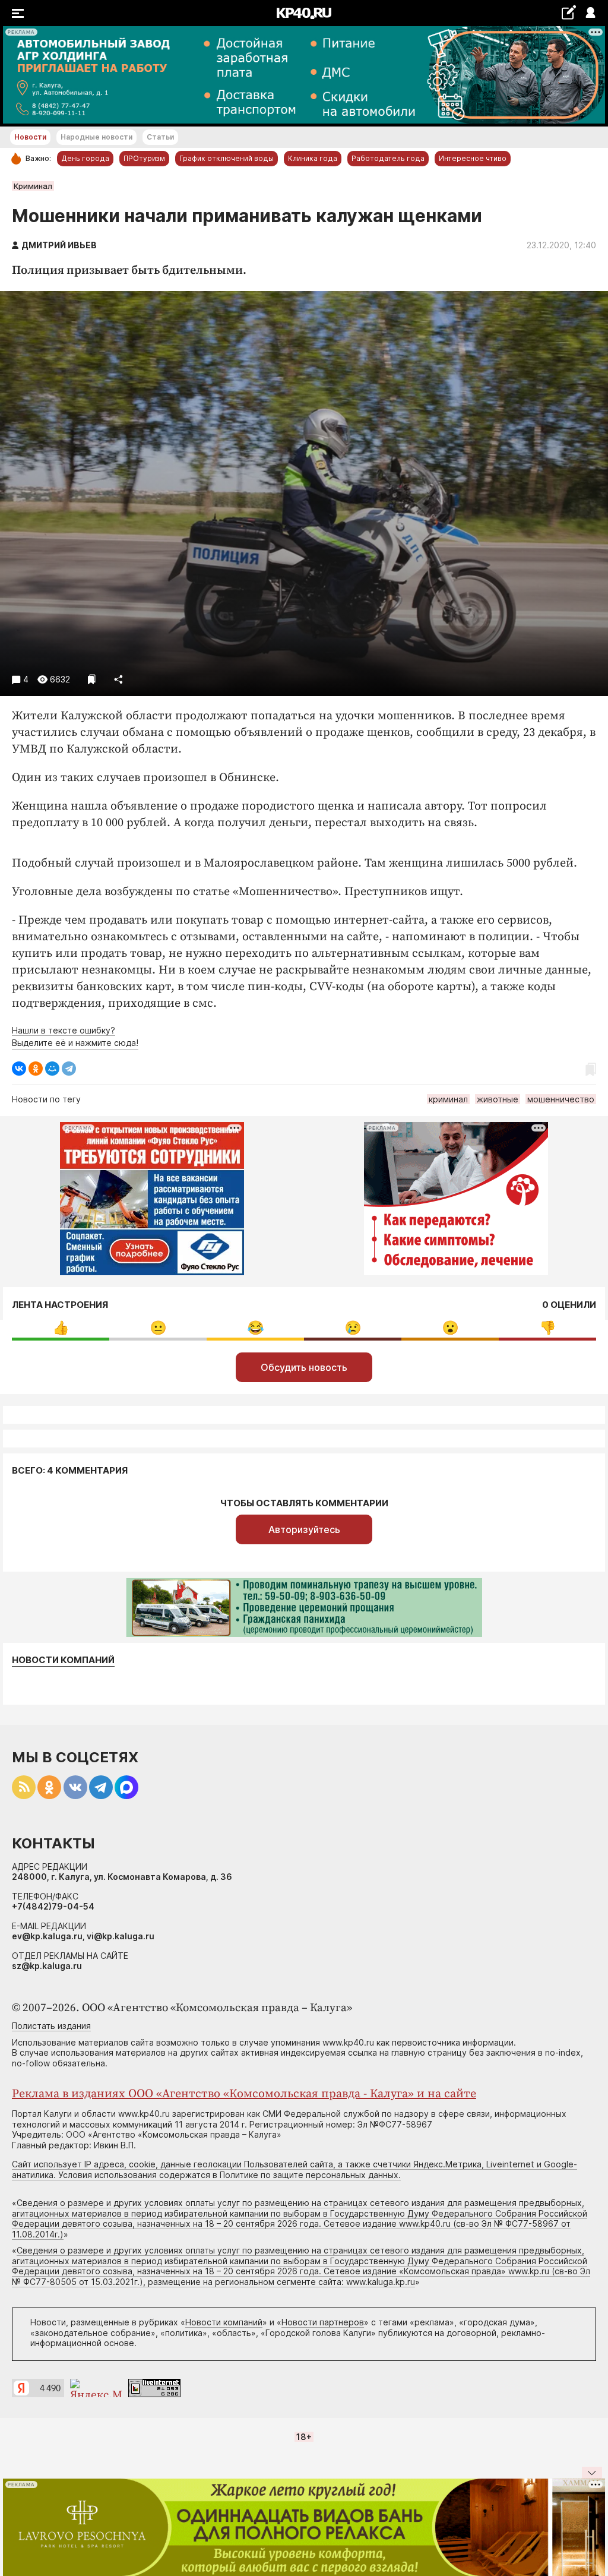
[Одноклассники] (36, 1069)
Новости (30, 137)
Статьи (160, 137)
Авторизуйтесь (304, 1529)
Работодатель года (388, 158)
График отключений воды (227, 158)
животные (498, 1099)
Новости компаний (63, 1660)
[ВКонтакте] (19, 1069)
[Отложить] (92, 679)
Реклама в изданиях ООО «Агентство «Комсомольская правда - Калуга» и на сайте (244, 2094)
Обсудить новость (304, 1367)
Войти (590, 13)
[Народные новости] (569, 12)
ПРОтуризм (144, 158)
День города (85, 158)
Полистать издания (51, 2026)
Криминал (33, 186)
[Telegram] (69, 1069)
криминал (448, 1099)
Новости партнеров (323, 2322)
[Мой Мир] (52, 1069)
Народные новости (96, 137)
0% (61, 1328)
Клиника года (313, 158)
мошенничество (561, 1099)
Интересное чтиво (473, 158)
